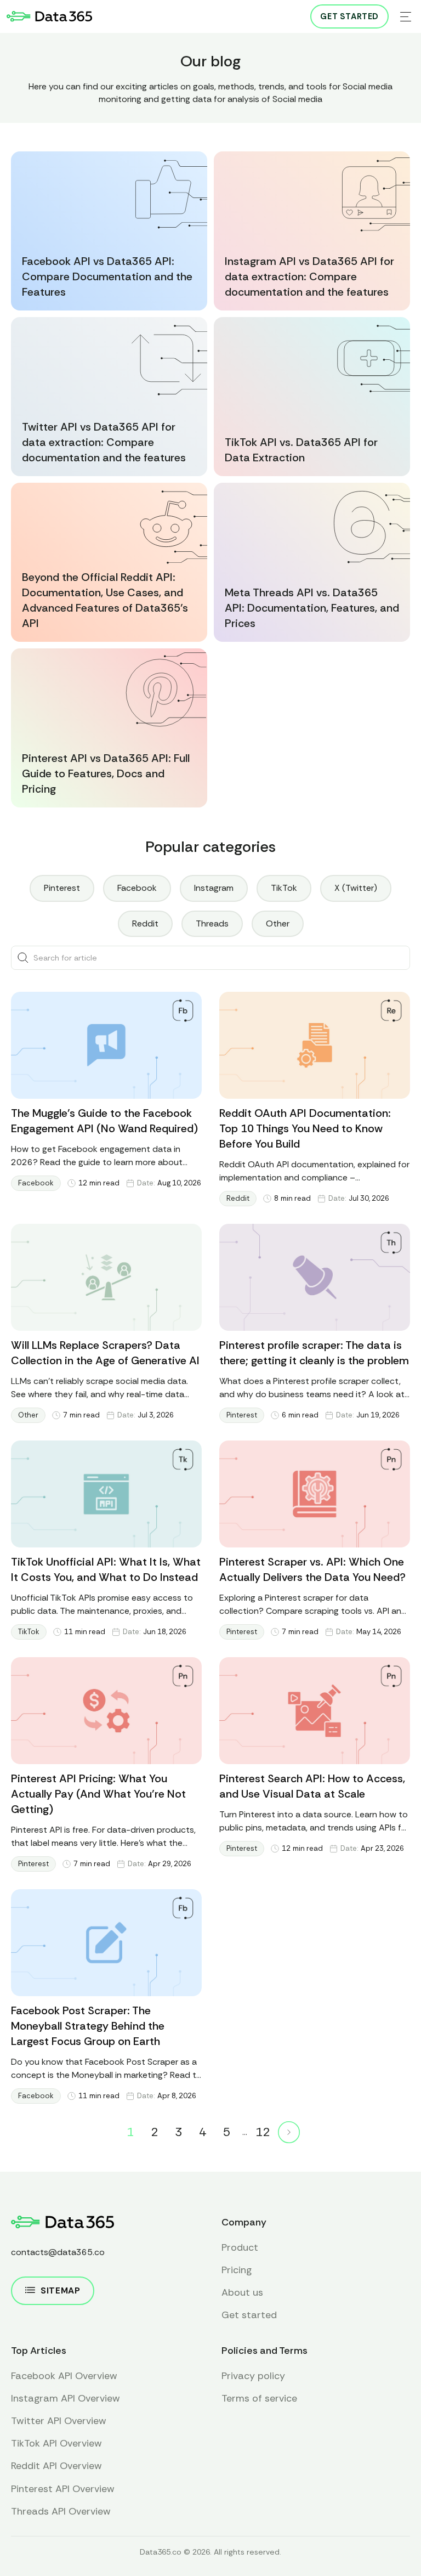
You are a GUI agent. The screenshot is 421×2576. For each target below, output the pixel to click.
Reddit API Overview (56, 2466)
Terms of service (259, 2398)
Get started (349, 16)
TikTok (29, 1632)
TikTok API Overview (56, 2443)
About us (242, 2292)
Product (240, 2247)
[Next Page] (289, 2132)
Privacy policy (253, 2376)
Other (28, 1415)
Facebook (36, 1183)
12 (263, 2132)
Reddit (238, 1198)
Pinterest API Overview (63, 2489)
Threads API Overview (61, 2511)
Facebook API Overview (64, 2376)
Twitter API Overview (59, 2421)
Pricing (237, 2270)
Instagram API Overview (66, 2398)
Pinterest (242, 1415)
